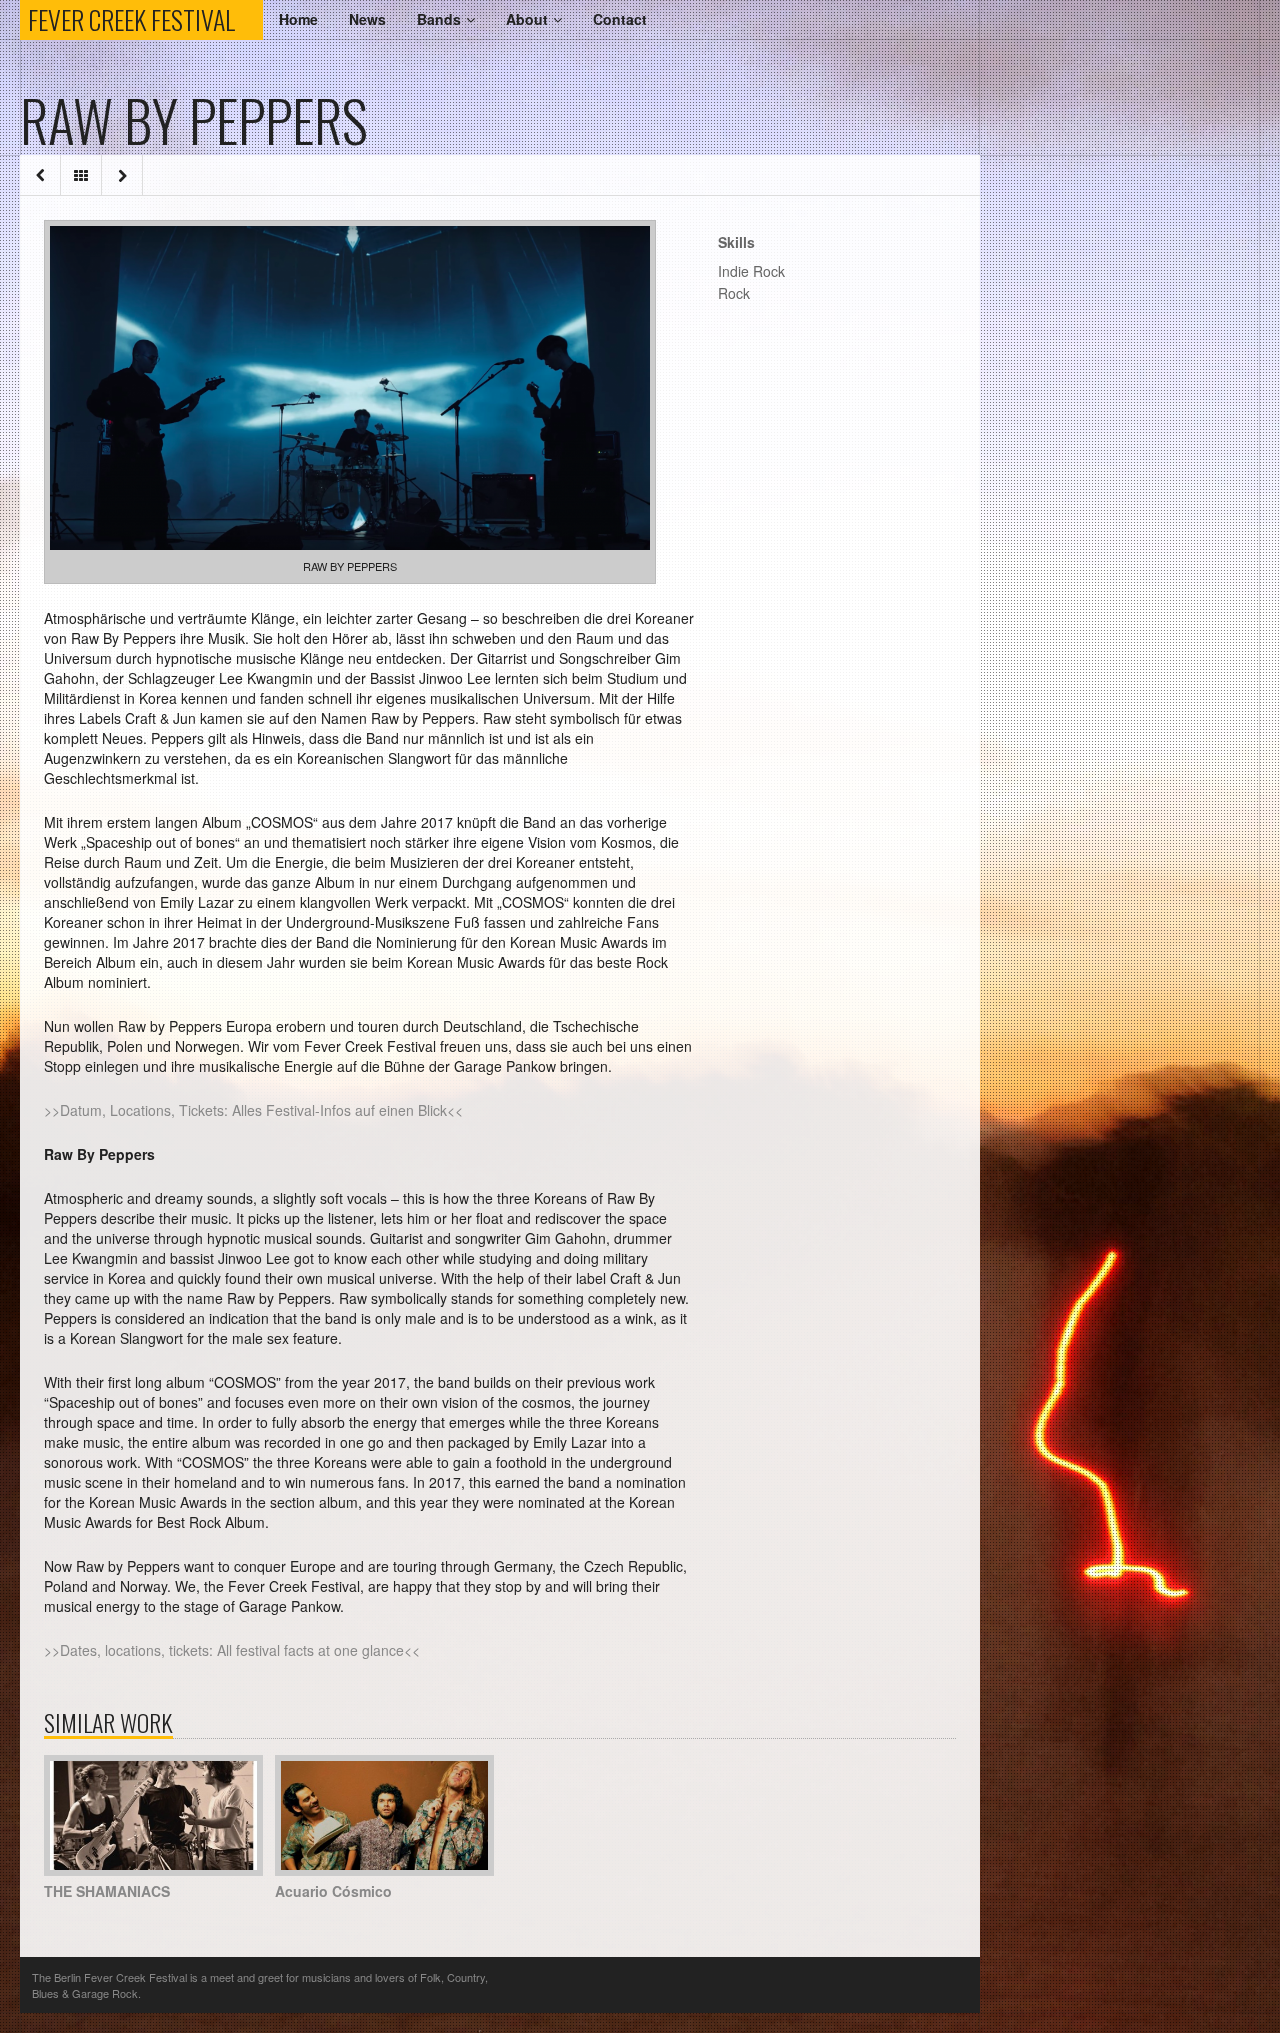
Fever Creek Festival (145, 20)
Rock (734, 293)
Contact (620, 19)
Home (298, 19)
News (367, 19)
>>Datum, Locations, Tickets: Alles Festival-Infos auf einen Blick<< (253, 1110)
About (527, 19)
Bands (439, 19)
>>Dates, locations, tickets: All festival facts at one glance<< (232, 1650)
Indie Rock (751, 271)
